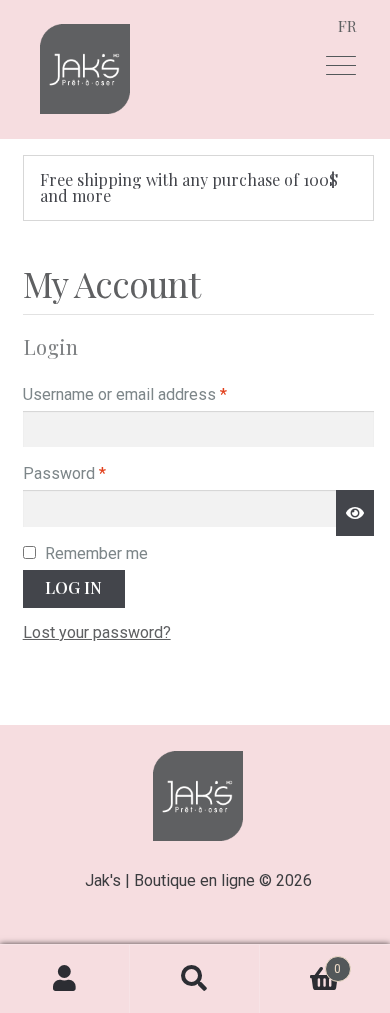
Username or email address (156, 394)
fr (347, 26)
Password (95, 473)
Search (195, 979)
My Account (65, 979)
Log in (73, 587)
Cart (300, 961)
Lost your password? (97, 632)
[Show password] (355, 513)
